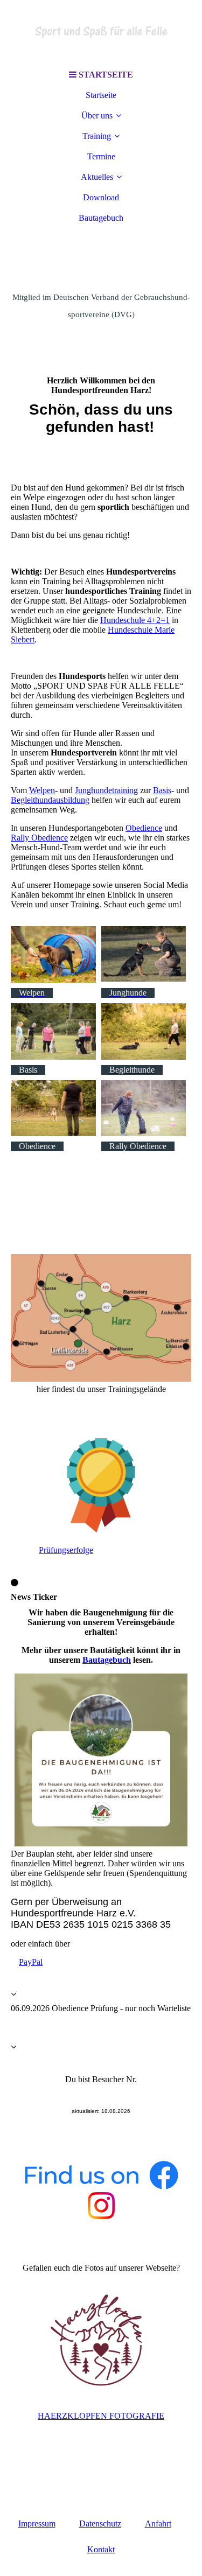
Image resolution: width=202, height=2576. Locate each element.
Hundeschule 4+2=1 (135, 620)
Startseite (101, 95)
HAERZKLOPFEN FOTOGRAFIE (101, 2416)
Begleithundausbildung (50, 800)
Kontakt (101, 2549)
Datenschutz (100, 2523)
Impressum (37, 2523)
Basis (162, 790)
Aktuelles (97, 177)
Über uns (97, 115)
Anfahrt (158, 2523)
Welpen (42, 790)
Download (101, 197)
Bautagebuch (101, 218)
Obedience (144, 828)
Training (97, 136)
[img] (101, 32)
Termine (101, 156)
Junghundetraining (106, 790)
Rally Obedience (39, 838)
